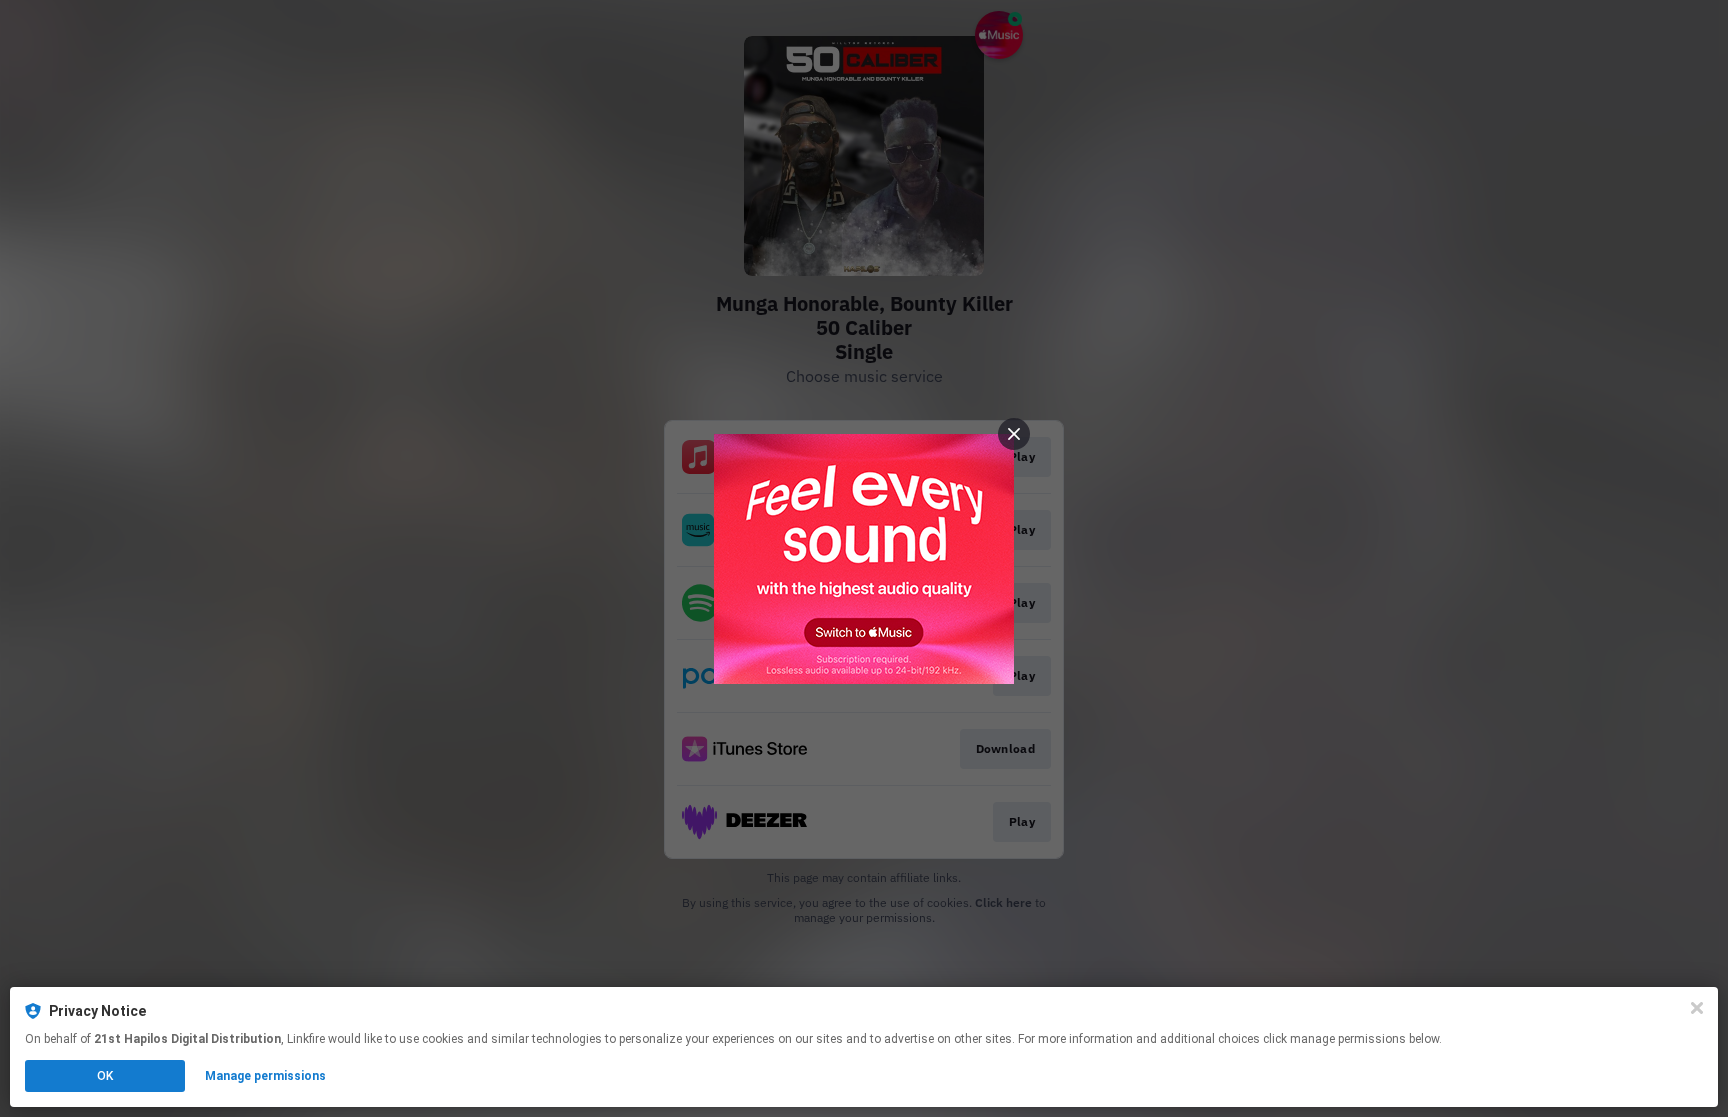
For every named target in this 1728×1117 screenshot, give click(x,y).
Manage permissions (265, 1076)
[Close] (1697, 1008)
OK (105, 1076)
